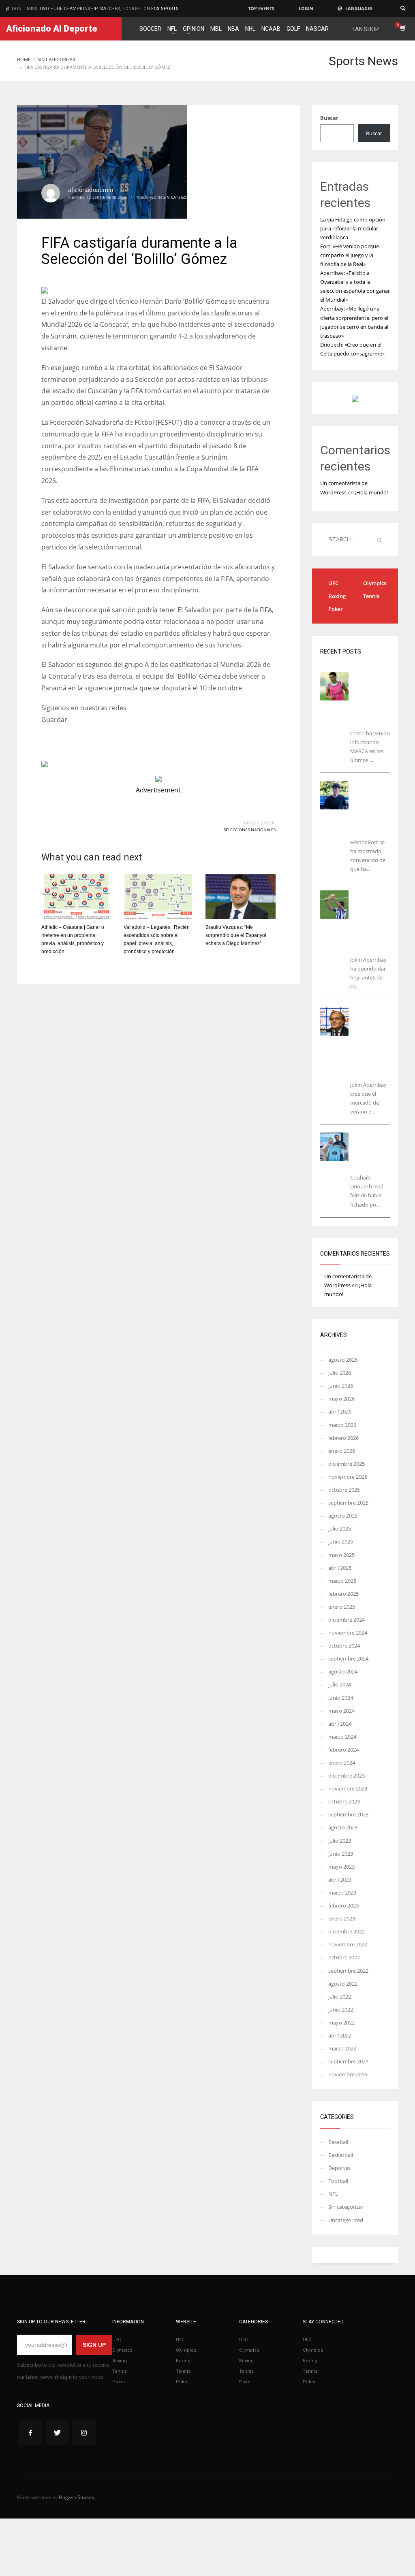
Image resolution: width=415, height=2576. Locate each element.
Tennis (371, 596)
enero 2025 (342, 1607)
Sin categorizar (181, 197)
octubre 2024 (344, 1646)
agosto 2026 (343, 1360)
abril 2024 (340, 1724)
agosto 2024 (343, 1671)
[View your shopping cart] (402, 29)
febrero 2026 (343, 1438)
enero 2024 (342, 1763)
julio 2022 (340, 1997)
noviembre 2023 (348, 1788)
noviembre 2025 (348, 1477)
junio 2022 (341, 2010)
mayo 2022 (341, 2022)
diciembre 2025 (347, 1464)
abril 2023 (340, 1880)
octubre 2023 (344, 1801)
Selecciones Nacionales (250, 830)
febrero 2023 (343, 1905)
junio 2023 (341, 1854)
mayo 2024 (341, 1711)
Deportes (339, 2168)
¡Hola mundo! (371, 492)
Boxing (337, 596)
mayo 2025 (341, 1555)
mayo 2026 (341, 1399)
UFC (333, 583)
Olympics (375, 583)
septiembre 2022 (348, 1971)
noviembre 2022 (348, 1944)
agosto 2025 (343, 1516)
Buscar (329, 118)
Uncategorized (346, 2220)
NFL (333, 2194)
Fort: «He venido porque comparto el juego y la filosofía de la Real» (350, 255)
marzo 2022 (342, 2048)
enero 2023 (342, 1918)
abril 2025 (340, 1568)
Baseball (338, 2142)
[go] (379, 540)
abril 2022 (340, 2035)
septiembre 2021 (348, 2061)
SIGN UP (94, 2345)
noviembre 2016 (348, 2074)
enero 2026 (342, 1451)
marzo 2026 (342, 1425)
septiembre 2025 (348, 1503)
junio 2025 (341, 1541)
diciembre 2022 (347, 1931)
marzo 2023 (342, 1893)
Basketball (341, 2155)
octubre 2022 (344, 1957)
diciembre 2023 (347, 1776)
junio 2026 (341, 1386)
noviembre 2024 (348, 1633)
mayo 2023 (341, 1867)
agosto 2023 (343, 1827)
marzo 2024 (342, 1737)
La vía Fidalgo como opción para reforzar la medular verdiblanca (353, 228)
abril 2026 (340, 1411)
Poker (336, 609)
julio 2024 (340, 1684)
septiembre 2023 (348, 1814)
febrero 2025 (343, 1594)
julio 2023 (340, 1841)
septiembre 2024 (348, 1658)
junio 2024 (341, 1698)
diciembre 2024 (347, 1620)
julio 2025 (340, 1529)
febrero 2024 (343, 1750)
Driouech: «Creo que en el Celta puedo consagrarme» (376, 1151)
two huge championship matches (79, 9)
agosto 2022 (343, 1984)
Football (338, 2181)
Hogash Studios (76, 2497)
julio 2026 (340, 1373)
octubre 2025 (344, 1490)
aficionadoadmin (91, 190)
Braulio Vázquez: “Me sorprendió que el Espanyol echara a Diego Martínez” (236, 935)
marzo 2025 (342, 1581)
